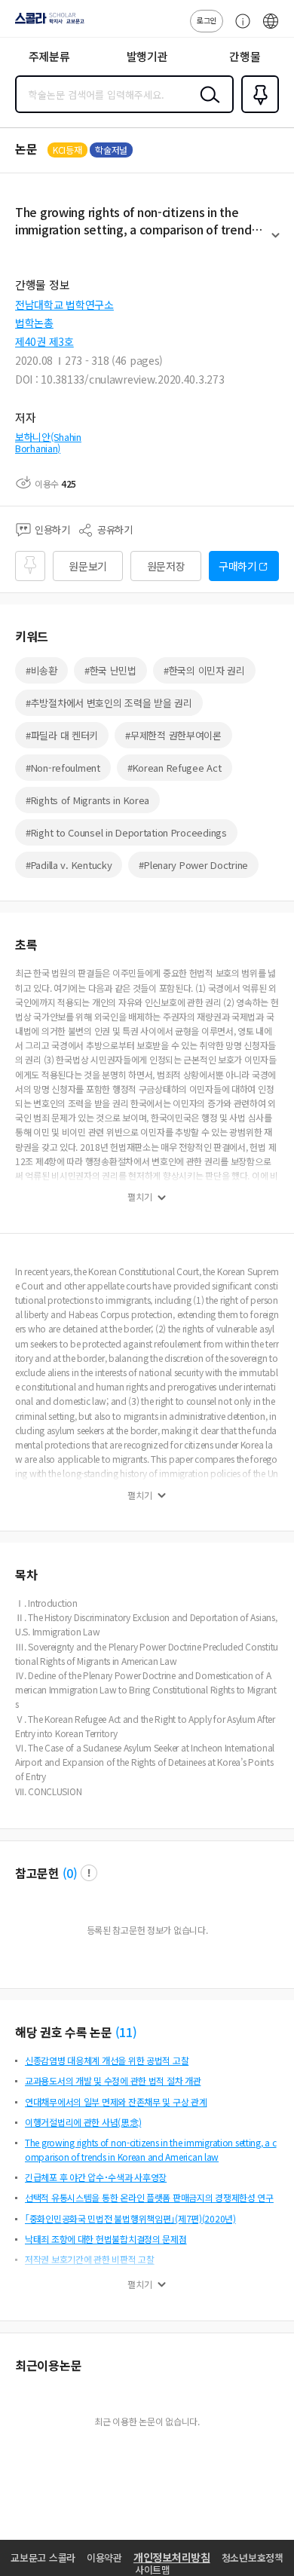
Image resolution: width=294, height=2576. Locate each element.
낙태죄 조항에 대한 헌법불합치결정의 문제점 (106, 2239)
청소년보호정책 (253, 2558)
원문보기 (88, 566)
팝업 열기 (89, 1873)
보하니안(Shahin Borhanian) (48, 443)
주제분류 (49, 56)
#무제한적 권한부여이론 (173, 735)
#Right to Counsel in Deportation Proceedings (126, 832)
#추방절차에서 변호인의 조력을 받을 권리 (109, 703)
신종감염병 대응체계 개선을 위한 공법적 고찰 (107, 2060)
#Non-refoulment (63, 768)
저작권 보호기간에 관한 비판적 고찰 (90, 2259)
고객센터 (239, 29)
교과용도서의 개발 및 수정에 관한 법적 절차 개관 (113, 2080)
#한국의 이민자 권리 (204, 670)
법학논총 (34, 323)
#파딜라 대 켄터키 (62, 735)
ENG (271, 29)
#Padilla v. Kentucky (69, 865)
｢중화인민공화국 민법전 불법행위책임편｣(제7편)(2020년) (130, 2218)
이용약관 (104, 2558)
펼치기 (276, 242)
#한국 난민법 (110, 670)
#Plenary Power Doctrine (193, 865)
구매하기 (238, 566)
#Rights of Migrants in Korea (87, 800)
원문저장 (166, 566)
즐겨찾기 (257, 112)
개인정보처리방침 (172, 2557)
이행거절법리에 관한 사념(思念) (83, 2122)
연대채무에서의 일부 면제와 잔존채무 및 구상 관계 (116, 2102)
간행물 (245, 56)
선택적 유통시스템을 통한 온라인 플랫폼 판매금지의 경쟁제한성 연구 (149, 2197)
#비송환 (41, 670)
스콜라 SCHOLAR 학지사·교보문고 (47, 23)
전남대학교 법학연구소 (64, 304)
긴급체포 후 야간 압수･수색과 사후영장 (96, 2177)
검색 (207, 106)
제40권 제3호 (44, 341)
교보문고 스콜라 (43, 2558)
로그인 (207, 20)
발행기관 (147, 56)
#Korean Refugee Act (175, 768)
